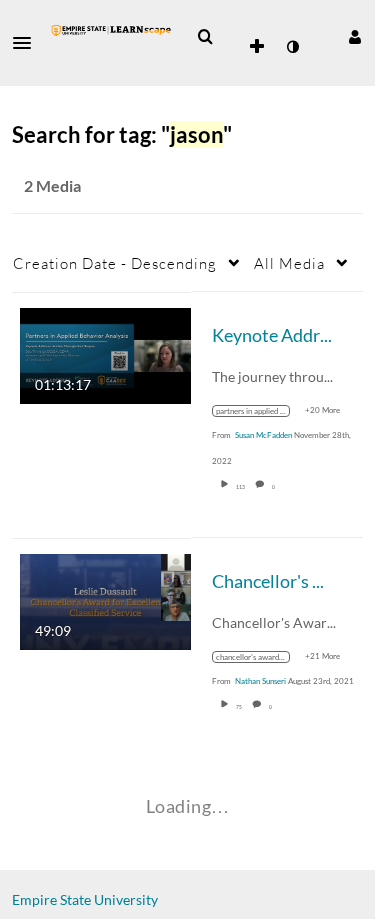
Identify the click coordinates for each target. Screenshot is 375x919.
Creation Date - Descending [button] (115, 263)
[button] (28, 43)
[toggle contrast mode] (292, 47)
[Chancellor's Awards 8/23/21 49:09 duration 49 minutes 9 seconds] (105, 599)
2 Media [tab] (52, 185)
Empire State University (85, 899)
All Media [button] (289, 263)
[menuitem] (205, 37)
